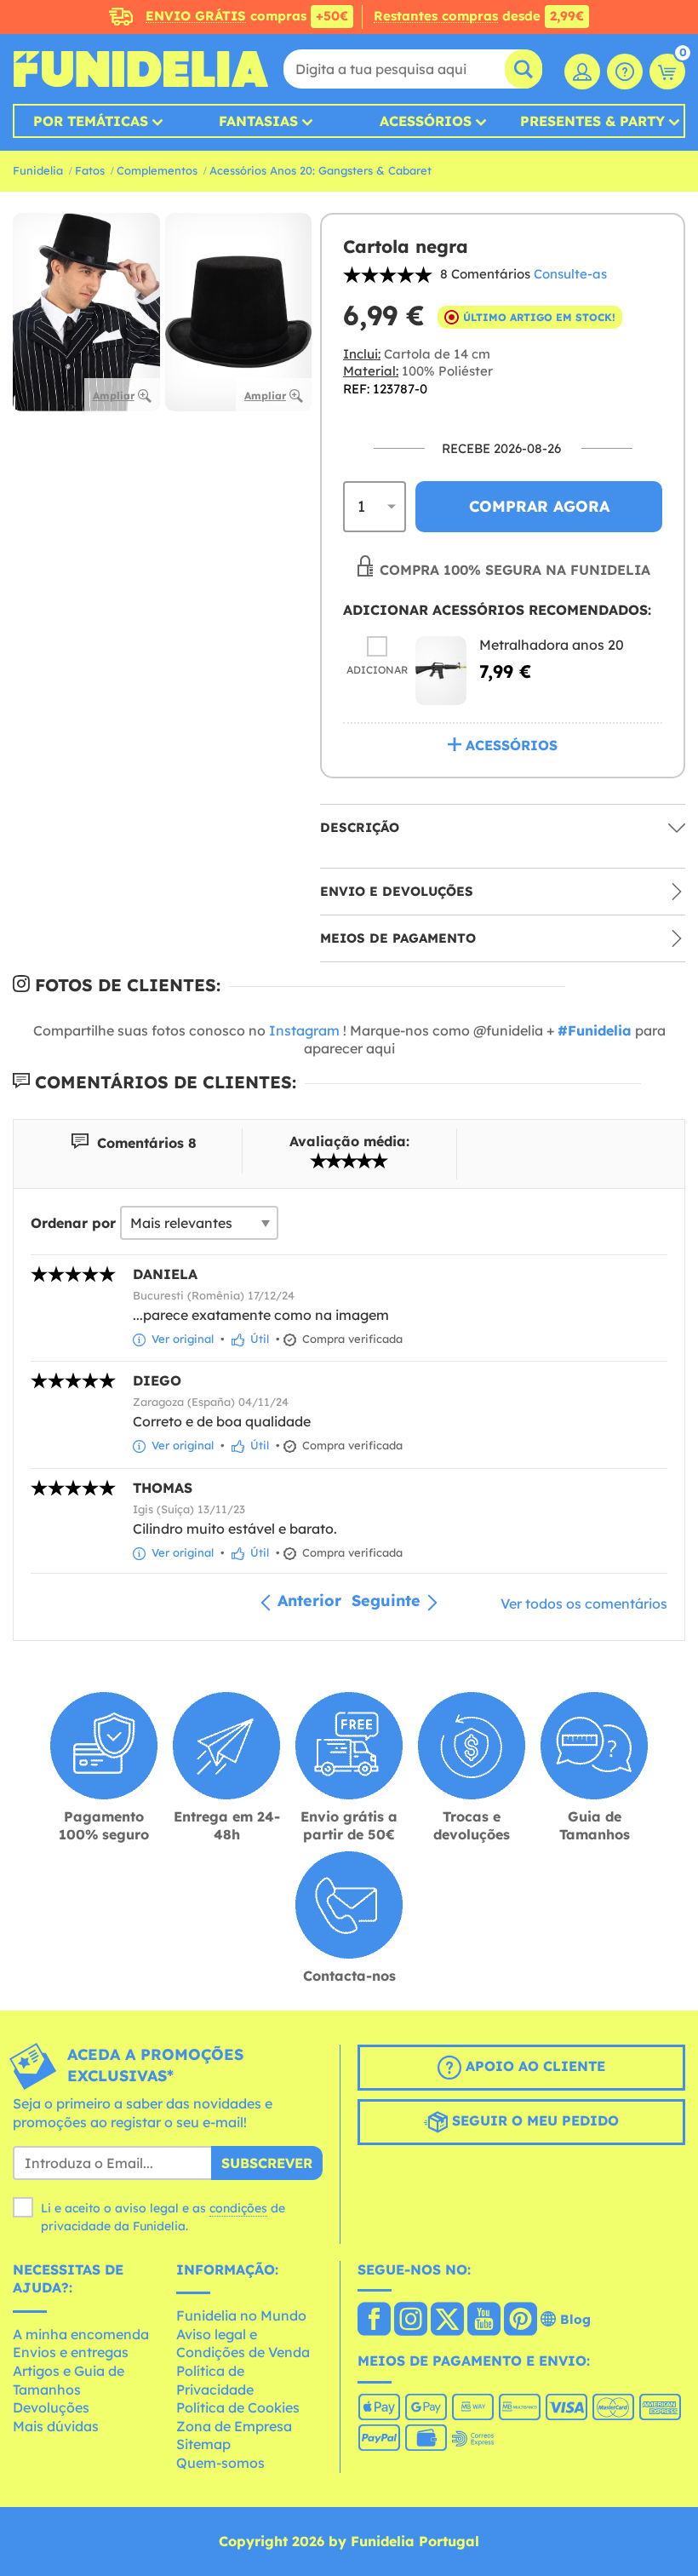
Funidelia (38, 170)
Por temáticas (91, 121)
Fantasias (258, 121)
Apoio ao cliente (533, 2067)
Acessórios (426, 121)
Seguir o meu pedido (533, 2121)
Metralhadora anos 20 (552, 645)
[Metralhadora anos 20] (441, 671)
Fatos (90, 170)
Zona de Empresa (234, 2426)
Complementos (157, 170)
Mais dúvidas (56, 2426)
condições (238, 2208)
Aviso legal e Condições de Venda (243, 2344)
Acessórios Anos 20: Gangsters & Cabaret (320, 170)
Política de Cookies (238, 2407)
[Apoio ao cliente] (625, 72)
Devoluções (51, 2407)
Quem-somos (220, 2463)
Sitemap (203, 2444)
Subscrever (267, 2163)
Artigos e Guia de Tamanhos (69, 2380)
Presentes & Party (592, 121)
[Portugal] (374, 2321)
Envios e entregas (71, 2352)
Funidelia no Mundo (241, 2315)
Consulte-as (570, 274)
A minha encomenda (81, 2334)
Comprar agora (539, 506)
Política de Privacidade (215, 2380)
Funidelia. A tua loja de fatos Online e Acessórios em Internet (140, 69)
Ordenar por (73, 1223)
